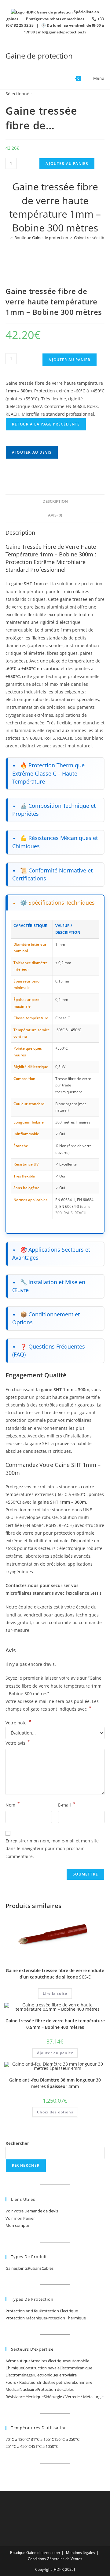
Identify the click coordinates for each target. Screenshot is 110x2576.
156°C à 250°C (67, 2439)
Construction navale (41, 2368)
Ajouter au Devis (32, 452)
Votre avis (18, 1742)
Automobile (79, 2361)
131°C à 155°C (41, 2439)
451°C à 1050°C (45, 2446)
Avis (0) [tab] (55, 515)
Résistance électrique (25, 2397)
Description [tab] (55, 501)
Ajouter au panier (67, 164)
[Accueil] (7, 238)
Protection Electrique (59, 2311)
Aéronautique (18, 2361)
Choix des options (55, 2112)
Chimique (14, 2368)
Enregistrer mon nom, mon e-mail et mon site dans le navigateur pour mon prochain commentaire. (52, 1848)
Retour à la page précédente (46, 424)
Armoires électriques (49, 2361)
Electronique (46, 2375)
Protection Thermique (66, 2318)
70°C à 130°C (17, 2439)
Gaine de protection (39, 56)
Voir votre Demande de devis (32, 2211)
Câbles (48, 2268)
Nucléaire (28, 2389)
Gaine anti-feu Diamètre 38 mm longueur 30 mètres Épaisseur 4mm (55, 2083)
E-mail (67, 1804)
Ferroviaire (67, 2375)
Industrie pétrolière (56, 2382)
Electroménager (20, 2375)
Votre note (18, 1723)
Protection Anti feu (23, 2311)
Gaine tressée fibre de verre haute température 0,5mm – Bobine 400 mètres (55, 2024)
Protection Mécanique (26, 2318)
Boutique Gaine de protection (35, 2553)
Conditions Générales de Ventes (55, 2559)
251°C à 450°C (18, 2446)
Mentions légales (81, 2553)
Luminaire (83, 2382)
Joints (23, 2268)
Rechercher (17, 2143)
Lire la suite (55, 1993)
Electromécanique (76, 2368)
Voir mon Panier (20, 2218)
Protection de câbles (55, 2389)
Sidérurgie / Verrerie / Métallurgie (74, 2397)
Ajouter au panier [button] (55, 2053)
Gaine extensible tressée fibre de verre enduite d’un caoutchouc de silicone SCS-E (55, 1974)
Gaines (12, 2268)
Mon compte (17, 2225)
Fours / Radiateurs (22, 2382)
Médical (13, 2389)
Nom (13, 1804)
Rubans (35, 2268)
